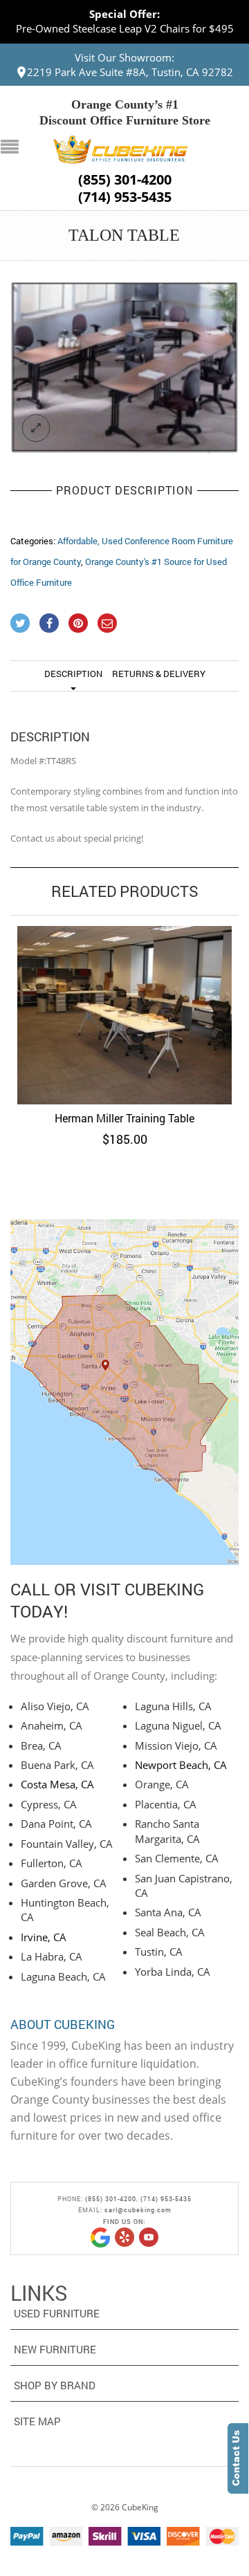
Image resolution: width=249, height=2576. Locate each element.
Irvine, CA (44, 1937)
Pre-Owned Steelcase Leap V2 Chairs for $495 (125, 28)
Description (73, 674)
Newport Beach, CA (181, 1765)
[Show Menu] (13, 148)
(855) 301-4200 (125, 180)
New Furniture (55, 2349)
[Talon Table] (124, 368)
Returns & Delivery (159, 674)
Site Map (37, 2421)
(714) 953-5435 (125, 197)
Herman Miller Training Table (124, 1118)
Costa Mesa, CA (57, 1784)
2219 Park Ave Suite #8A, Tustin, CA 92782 (130, 72)
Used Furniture (57, 2313)
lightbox (36, 428)
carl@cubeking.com (138, 2210)
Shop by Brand (55, 2385)
